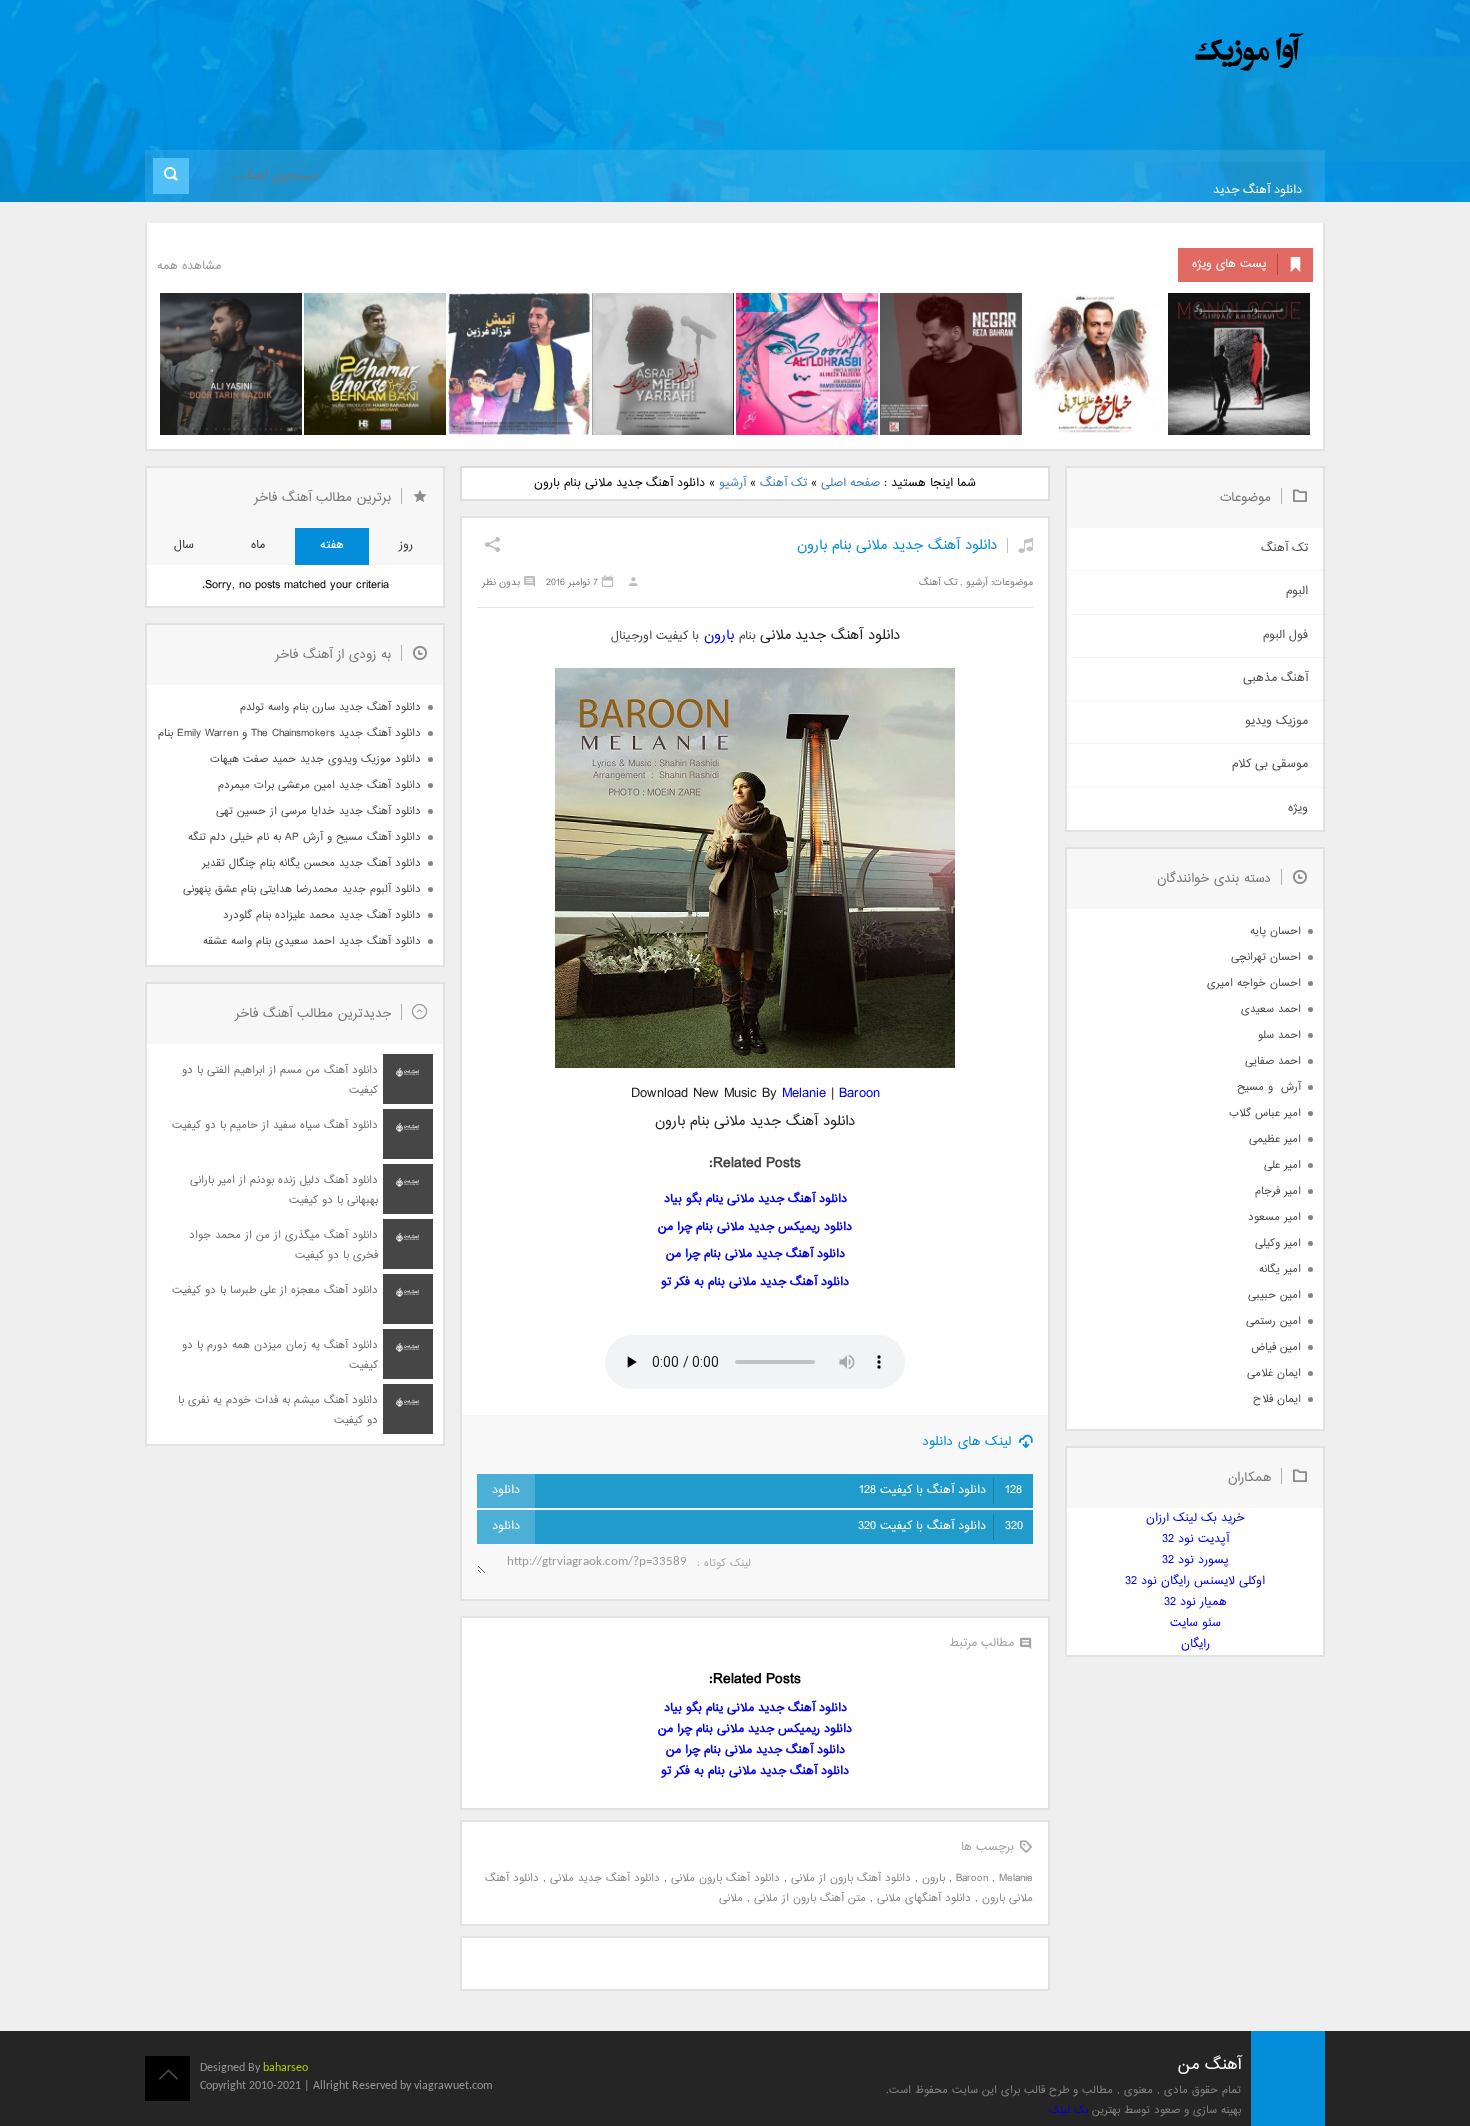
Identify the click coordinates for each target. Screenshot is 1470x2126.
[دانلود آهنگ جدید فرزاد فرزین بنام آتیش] (519, 364)
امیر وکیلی (1278, 1243)
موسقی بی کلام (1270, 764)
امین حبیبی (1274, 1295)
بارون (721, 635)
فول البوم (1285, 635)
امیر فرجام (1278, 1191)
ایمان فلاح (1277, 1399)
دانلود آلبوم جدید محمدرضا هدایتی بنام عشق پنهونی (302, 889)
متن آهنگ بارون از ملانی (810, 1898)
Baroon (859, 1093)
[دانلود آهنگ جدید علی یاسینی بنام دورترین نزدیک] (231, 364)
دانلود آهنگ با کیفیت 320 (940, 1526)
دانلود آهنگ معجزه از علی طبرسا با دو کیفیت (275, 1290)
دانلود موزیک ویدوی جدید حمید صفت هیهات (315, 759)
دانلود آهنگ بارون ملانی (725, 1878)
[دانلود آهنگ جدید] (1083, 52)
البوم (1297, 591)
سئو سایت (1195, 1623)
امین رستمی (1273, 1321)
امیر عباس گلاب (1265, 1113)
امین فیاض (1276, 1347)
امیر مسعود (1274, 1217)
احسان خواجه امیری (1254, 983)
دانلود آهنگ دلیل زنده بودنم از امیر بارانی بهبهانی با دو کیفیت (284, 1190)
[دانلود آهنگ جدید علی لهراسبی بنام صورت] (807, 364)
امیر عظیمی (1275, 1139)
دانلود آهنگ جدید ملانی (605, 1878)
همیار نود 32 (1195, 1602)
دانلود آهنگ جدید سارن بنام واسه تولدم (330, 707)
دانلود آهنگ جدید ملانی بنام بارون (897, 545)
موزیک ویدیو (1276, 721)
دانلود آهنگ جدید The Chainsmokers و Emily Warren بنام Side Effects (289, 733)
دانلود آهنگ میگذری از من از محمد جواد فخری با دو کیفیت (283, 1245)
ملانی (731, 1898)
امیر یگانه (1280, 1269)
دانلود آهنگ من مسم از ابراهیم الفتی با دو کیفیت (280, 1080)
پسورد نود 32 (1195, 1560)
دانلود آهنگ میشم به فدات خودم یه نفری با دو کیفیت (278, 1410)
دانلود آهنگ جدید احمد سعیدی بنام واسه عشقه (312, 941)
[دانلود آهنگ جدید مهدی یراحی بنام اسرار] (663, 364)
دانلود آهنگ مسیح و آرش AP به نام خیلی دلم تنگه (304, 837)
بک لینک (1068, 2110)
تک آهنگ (783, 483)
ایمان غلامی (1274, 1373)
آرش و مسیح (1269, 1087)
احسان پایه (1275, 931)
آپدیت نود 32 (1195, 1539)
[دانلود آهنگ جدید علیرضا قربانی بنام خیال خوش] (1095, 364)
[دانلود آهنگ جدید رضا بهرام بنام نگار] (951, 364)
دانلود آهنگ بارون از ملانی (851, 1878)
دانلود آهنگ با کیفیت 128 (940, 1490)
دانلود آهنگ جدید (1257, 190)
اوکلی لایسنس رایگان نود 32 (1195, 1581)
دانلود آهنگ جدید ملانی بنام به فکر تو (755, 1282)
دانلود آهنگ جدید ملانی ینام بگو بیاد (755, 1199)
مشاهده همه (189, 266)
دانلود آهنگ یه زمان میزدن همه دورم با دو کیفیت (280, 1355)
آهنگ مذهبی (1275, 678)
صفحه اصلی (850, 483)
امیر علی (1282, 1165)
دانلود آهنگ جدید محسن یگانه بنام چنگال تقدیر (311, 863)
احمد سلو (1279, 1035)
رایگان (1195, 1644)
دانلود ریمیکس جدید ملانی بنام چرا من (755, 1227)
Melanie (804, 1093)
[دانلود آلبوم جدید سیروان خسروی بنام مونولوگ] (1239, 364)
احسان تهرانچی (1266, 957)
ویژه (1298, 808)
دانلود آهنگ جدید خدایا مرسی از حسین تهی (318, 811)
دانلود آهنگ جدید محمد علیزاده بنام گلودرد (322, 915)
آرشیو (732, 483)
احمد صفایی (1273, 1061)
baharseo (285, 2068)
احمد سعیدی (1271, 1009)
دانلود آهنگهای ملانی (924, 1898)
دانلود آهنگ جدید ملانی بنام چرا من (755, 1254)
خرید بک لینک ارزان (1195, 1518)
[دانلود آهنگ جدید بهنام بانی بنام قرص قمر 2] (375, 364)
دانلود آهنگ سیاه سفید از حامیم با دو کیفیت (275, 1125)
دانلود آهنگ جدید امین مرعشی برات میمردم (319, 785)
